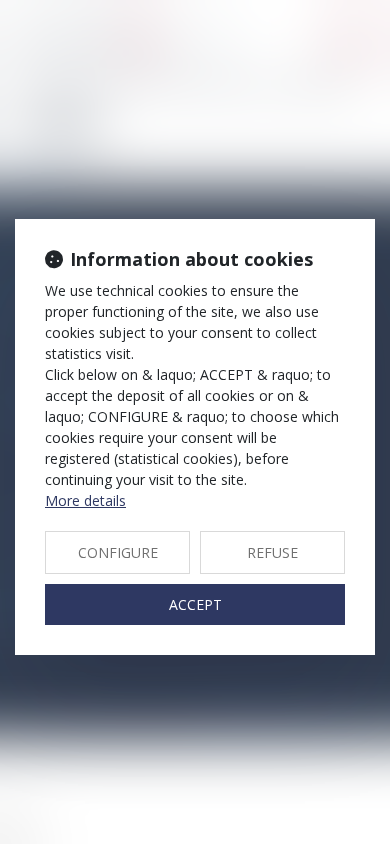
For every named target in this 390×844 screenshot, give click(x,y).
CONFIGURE (118, 552)
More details (85, 500)
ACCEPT (195, 604)
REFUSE (272, 552)
